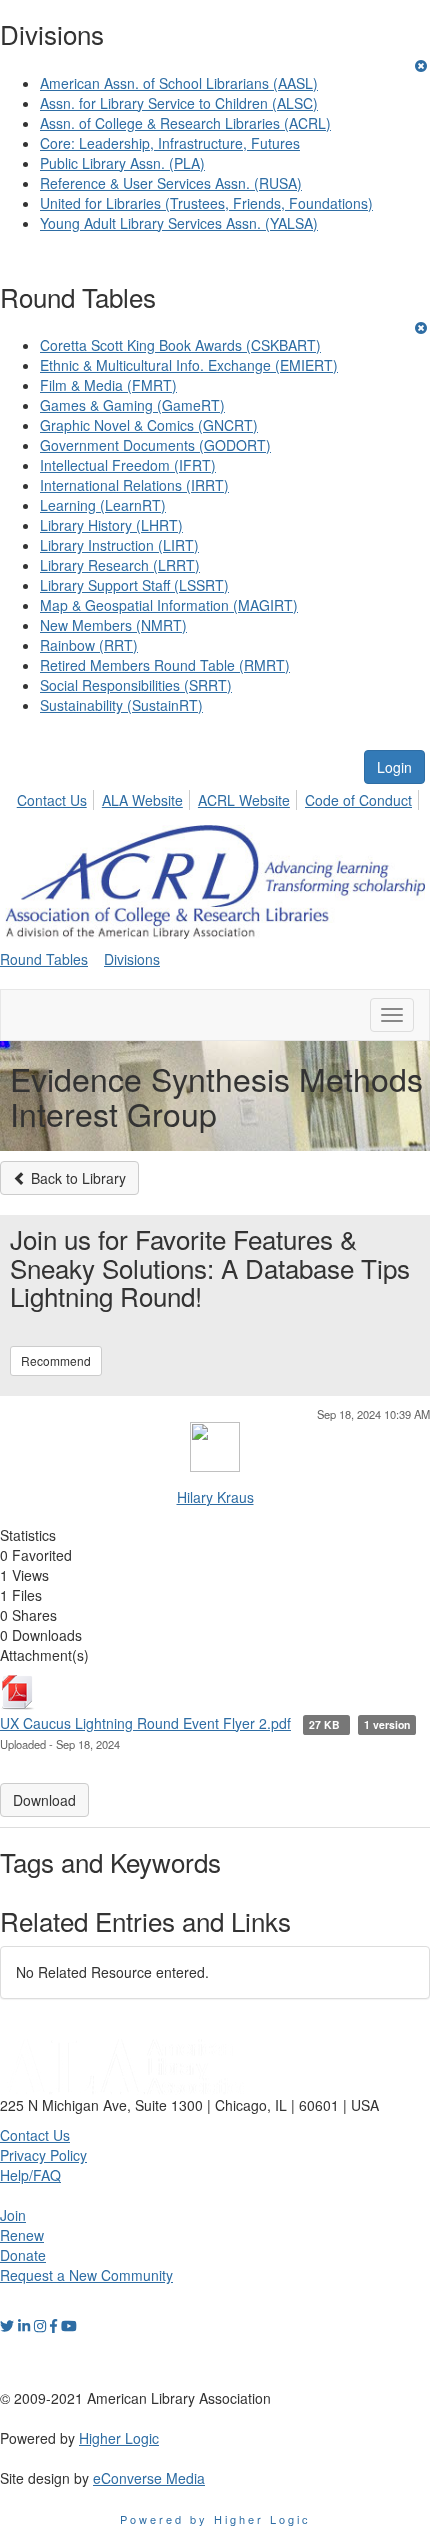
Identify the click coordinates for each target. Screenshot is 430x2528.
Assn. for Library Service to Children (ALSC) (179, 103)
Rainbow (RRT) (89, 645)
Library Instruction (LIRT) (119, 545)
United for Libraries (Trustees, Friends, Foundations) (206, 203)
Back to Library (76, 1178)
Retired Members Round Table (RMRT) (165, 665)
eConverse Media (149, 2478)
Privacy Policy (43, 2155)
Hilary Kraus (215, 1497)
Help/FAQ (30, 2175)
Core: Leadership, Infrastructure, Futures (170, 143)
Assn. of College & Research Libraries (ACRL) (185, 123)
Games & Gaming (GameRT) (132, 405)
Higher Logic (119, 2438)
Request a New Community (86, 2275)
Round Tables (44, 959)
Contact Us (52, 800)
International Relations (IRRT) (134, 485)
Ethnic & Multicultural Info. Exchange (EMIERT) (189, 365)
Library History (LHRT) (111, 525)
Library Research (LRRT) (120, 565)
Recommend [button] (56, 1360)
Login (394, 767)
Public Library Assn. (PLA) (122, 163)
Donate (23, 2255)
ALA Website (142, 800)
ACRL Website (244, 800)
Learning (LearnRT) (103, 505)
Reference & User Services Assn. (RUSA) (171, 183)
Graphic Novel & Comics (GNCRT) (149, 425)
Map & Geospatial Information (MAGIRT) (169, 605)
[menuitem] (57, 797)
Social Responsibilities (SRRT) (136, 685)
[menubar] (220, 797)
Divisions (132, 959)
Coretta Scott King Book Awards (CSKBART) (180, 345)
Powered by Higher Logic (215, 2519)
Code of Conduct (358, 800)
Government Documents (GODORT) (155, 445)
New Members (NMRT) (113, 625)
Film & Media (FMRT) (108, 385)
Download (44, 1800)
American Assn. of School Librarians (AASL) (179, 83)
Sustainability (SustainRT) (121, 705)
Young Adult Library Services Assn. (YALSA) (179, 223)
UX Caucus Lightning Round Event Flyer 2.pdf (145, 1723)
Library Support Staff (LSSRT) (134, 585)
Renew (22, 2235)
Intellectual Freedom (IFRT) (128, 465)
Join (13, 2215)
